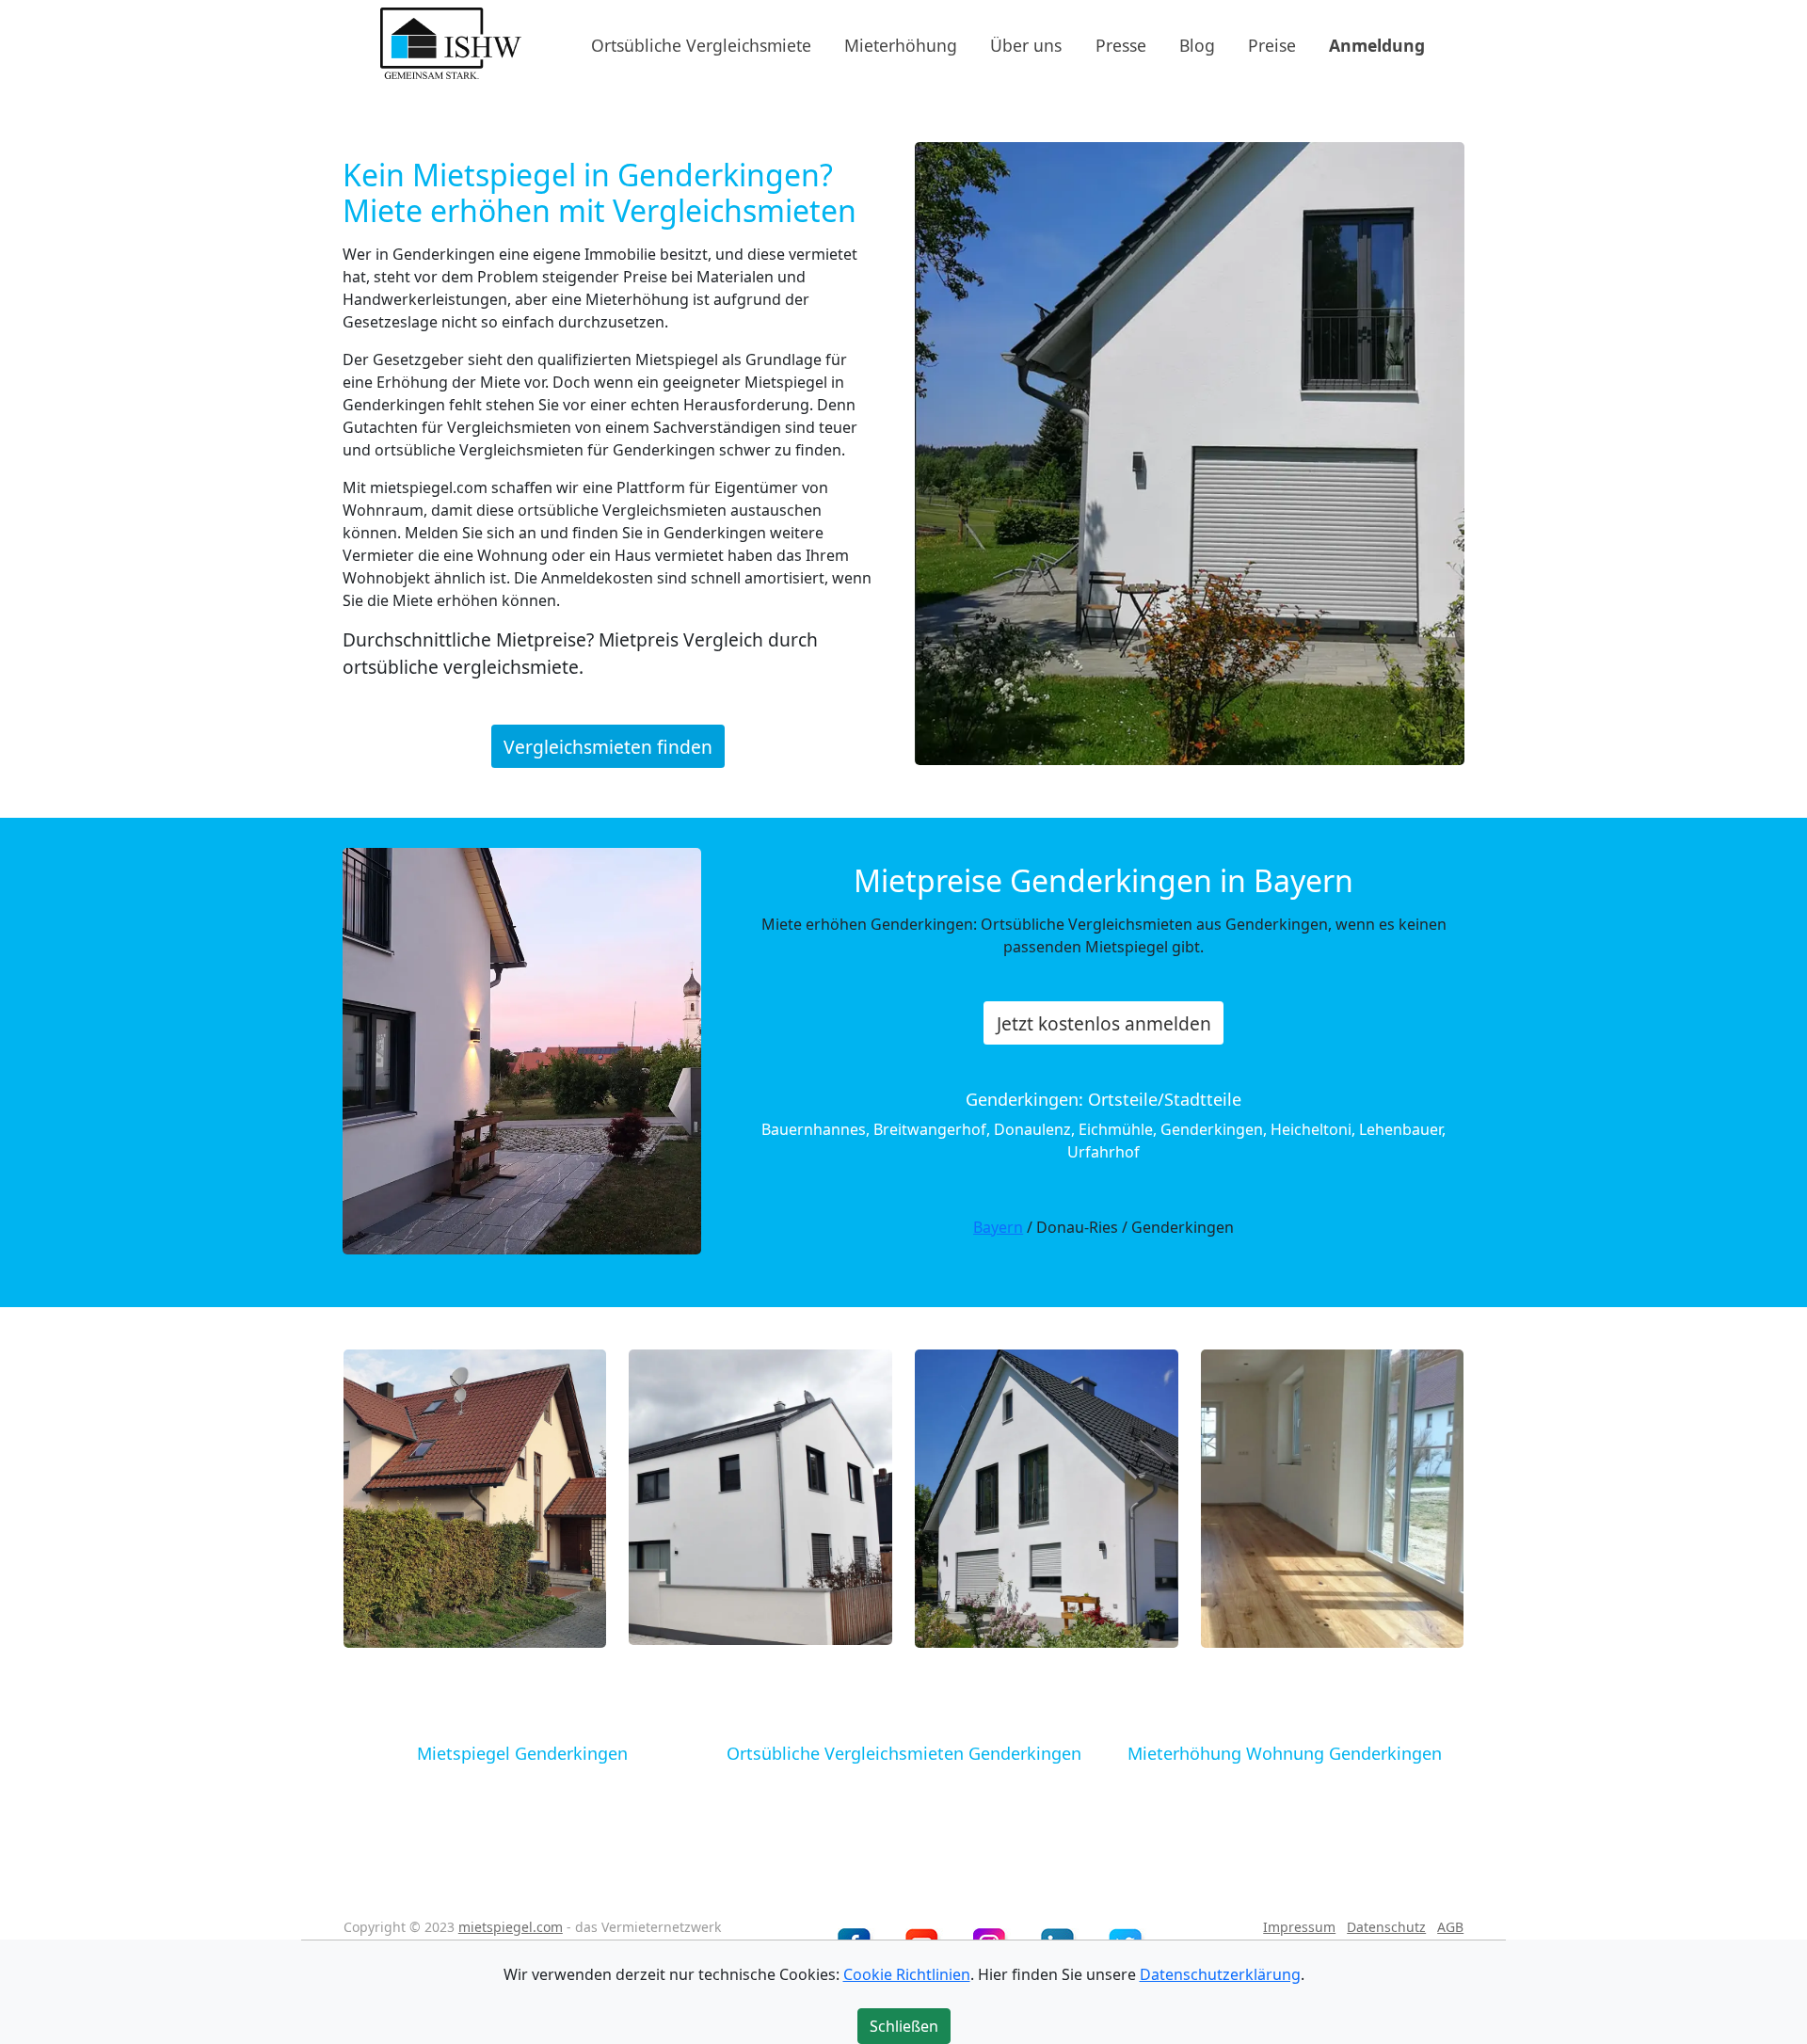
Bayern (998, 1227)
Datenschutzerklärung (1220, 1974)
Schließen (904, 2026)
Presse (1121, 44)
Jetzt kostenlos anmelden (1104, 1023)
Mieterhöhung (901, 44)
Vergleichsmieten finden (608, 747)
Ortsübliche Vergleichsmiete (701, 44)
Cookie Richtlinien (907, 1974)
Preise (1272, 44)
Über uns (1026, 44)
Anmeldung (1377, 44)
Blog (1197, 44)
